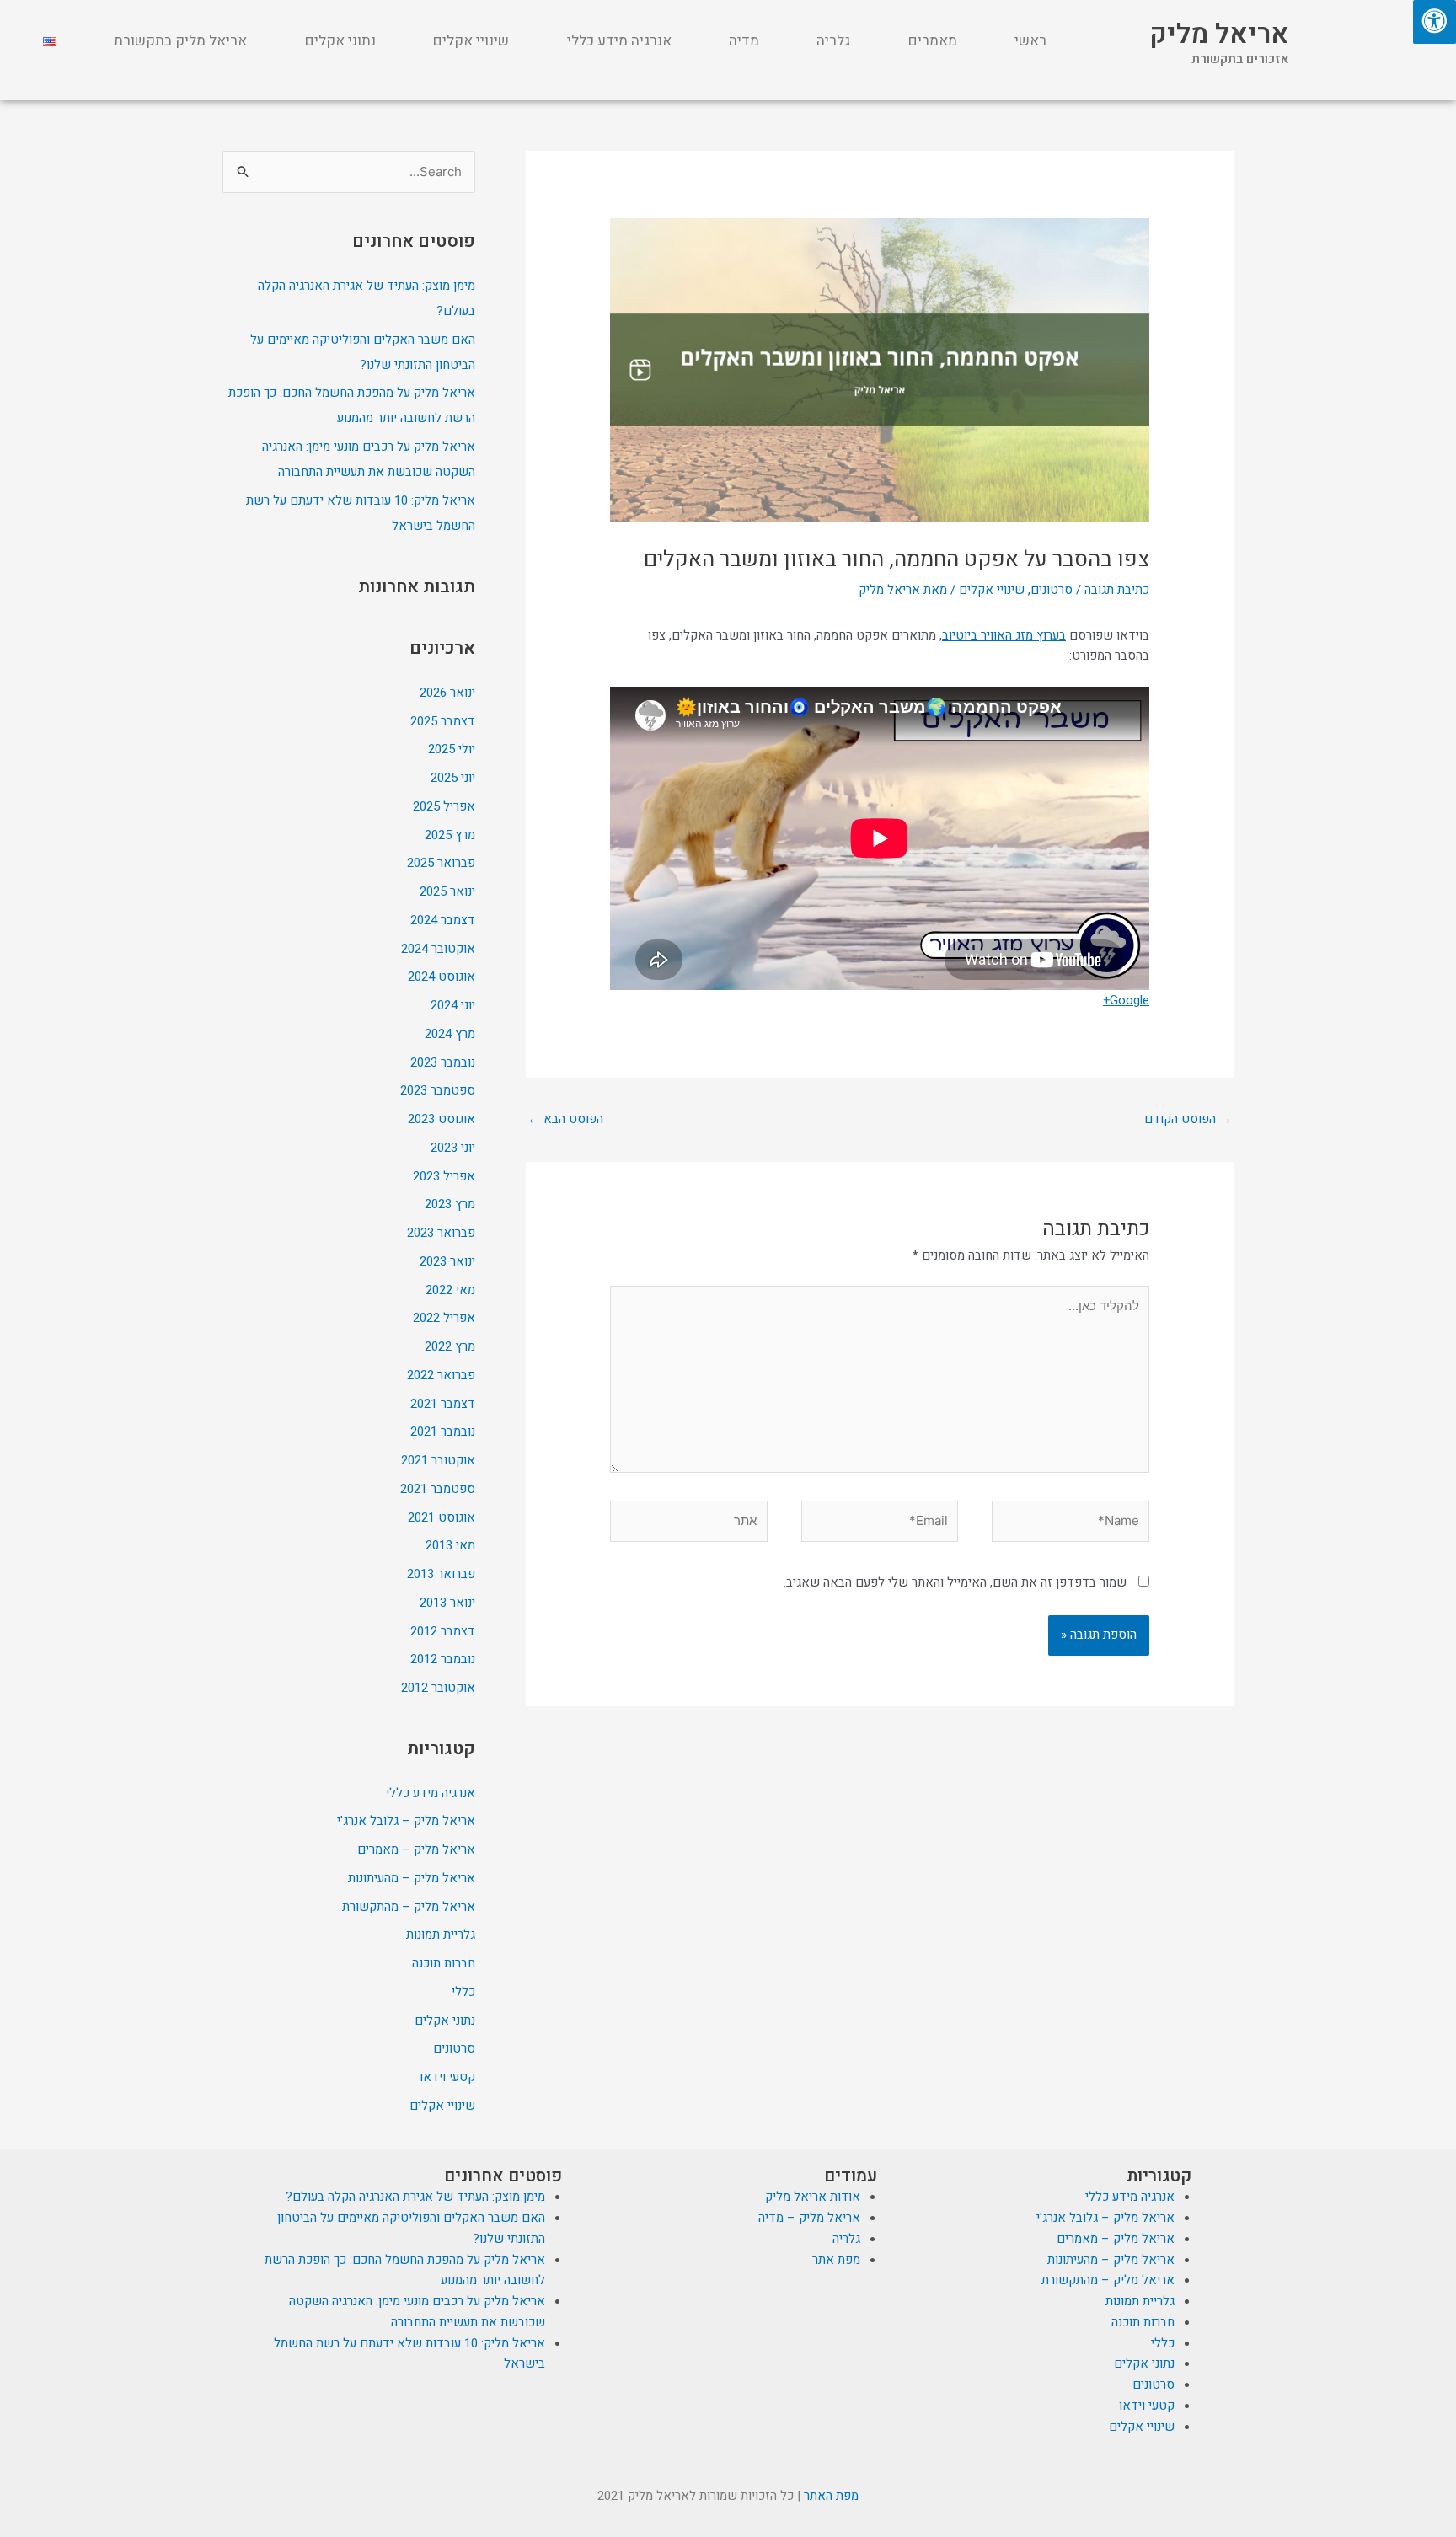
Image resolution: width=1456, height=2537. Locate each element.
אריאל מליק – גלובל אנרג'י (406, 1821)
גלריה (833, 41)
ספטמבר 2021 (438, 1489)
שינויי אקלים (471, 41)
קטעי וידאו (447, 2077)
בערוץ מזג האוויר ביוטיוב (1004, 635)
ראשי (1030, 41)
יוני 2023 (453, 1148)
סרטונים (1052, 590)
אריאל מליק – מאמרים (416, 1849)
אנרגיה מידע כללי (619, 41)
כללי (463, 1992)
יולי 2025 (452, 749)
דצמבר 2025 (443, 721)
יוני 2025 (453, 778)
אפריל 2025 (444, 806)
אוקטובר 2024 (438, 949)
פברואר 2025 (441, 863)
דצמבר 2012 (443, 1631)
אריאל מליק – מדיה (809, 2218)
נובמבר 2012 (443, 1659)
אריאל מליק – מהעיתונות (412, 1878)
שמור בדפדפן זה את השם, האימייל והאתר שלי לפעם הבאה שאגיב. (955, 1582)
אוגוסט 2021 (442, 1517)
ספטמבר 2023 (438, 1090)
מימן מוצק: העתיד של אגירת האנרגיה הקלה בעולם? (415, 2197)
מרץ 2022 (450, 1346)
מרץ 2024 (450, 1034)
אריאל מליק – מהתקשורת (409, 1907)
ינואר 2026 (447, 693)
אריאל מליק (1219, 34)
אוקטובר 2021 (438, 1460)
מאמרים (933, 41)
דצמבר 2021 (443, 1404)
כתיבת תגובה (1117, 590)
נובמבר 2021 (443, 1432)
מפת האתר (831, 2496)
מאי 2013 (450, 1545)
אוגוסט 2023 (442, 1119)
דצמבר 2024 (443, 920)
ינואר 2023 (447, 1261)
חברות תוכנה (444, 1963)
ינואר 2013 (447, 1603)
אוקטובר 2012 (438, 1688)
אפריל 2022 (444, 1318)
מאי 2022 (450, 1290)
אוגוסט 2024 (442, 977)
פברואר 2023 (441, 1233)
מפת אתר (836, 2260)
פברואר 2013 (441, 1574)
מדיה (744, 41)
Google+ (1126, 1000)
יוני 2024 (453, 1005)
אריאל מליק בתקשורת (180, 41)
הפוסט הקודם (1188, 1119)
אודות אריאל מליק (813, 2197)
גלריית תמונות (441, 1935)
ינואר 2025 (447, 891)
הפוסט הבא (565, 1119)
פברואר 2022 (441, 1375)
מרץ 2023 (450, 1204)
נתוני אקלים (340, 41)
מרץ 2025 (450, 835)
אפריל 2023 (444, 1176)
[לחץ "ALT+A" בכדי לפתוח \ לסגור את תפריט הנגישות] (1435, 22)
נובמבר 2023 (443, 1062)
